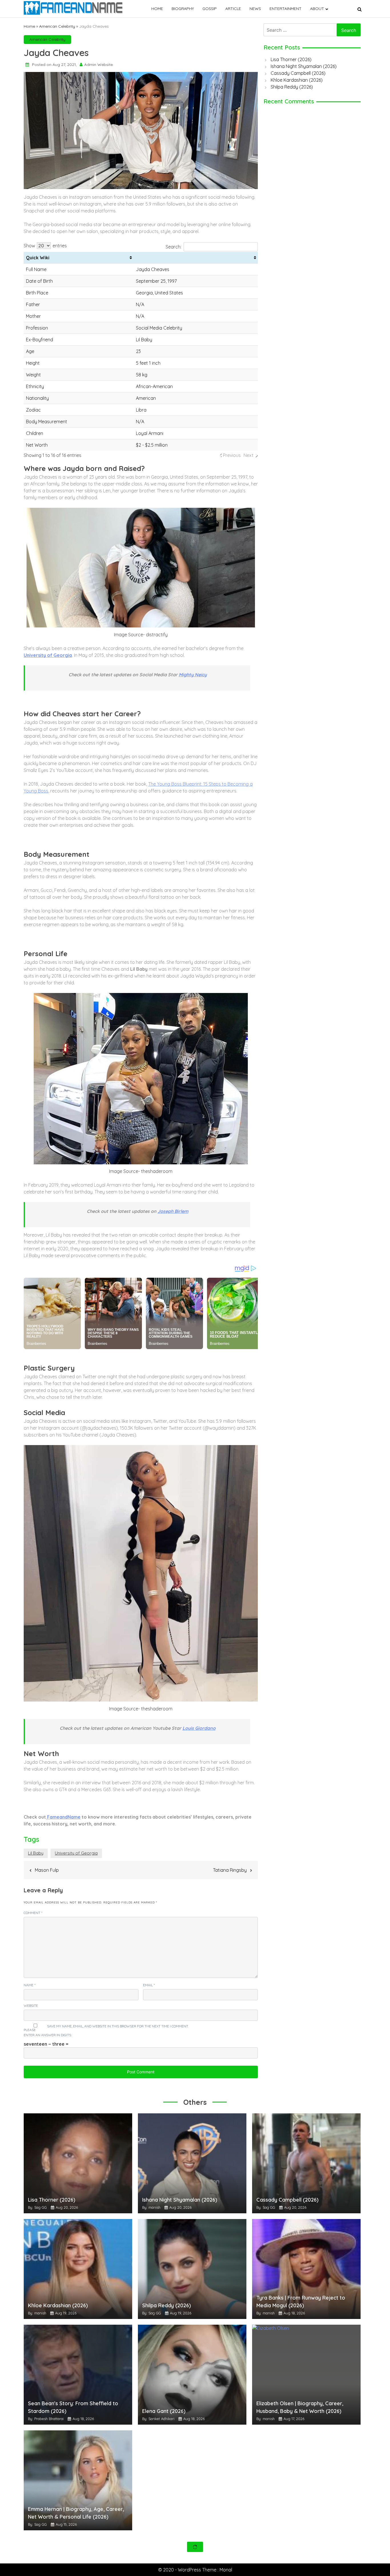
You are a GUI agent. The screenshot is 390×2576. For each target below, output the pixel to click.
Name (30, 1985)
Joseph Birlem (173, 1211)
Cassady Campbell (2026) (298, 73)
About (317, 9)
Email (149, 1985)
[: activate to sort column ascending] (196, 258)
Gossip (210, 9)
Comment (33, 1913)
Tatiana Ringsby (230, 1870)
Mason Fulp (47, 1870)
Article (233, 9)
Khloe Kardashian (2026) (297, 80)
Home (157, 9)
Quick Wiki (38, 258)
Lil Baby (36, 1853)
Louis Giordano (199, 1728)
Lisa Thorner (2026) (291, 59)
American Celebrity (57, 26)
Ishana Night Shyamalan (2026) (304, 66)
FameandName (63, 1817)
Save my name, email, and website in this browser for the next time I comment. (118, 2026)
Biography (183, 9)
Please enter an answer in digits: (48, 2032)
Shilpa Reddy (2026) (292, 87)
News (255, 9)
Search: (173, 247)
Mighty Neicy (193, 675)
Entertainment (286, 9)
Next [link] (249, 455)
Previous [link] (232, 455)
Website (31, 2006)
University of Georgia (76, 1853)
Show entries (45, 246)
